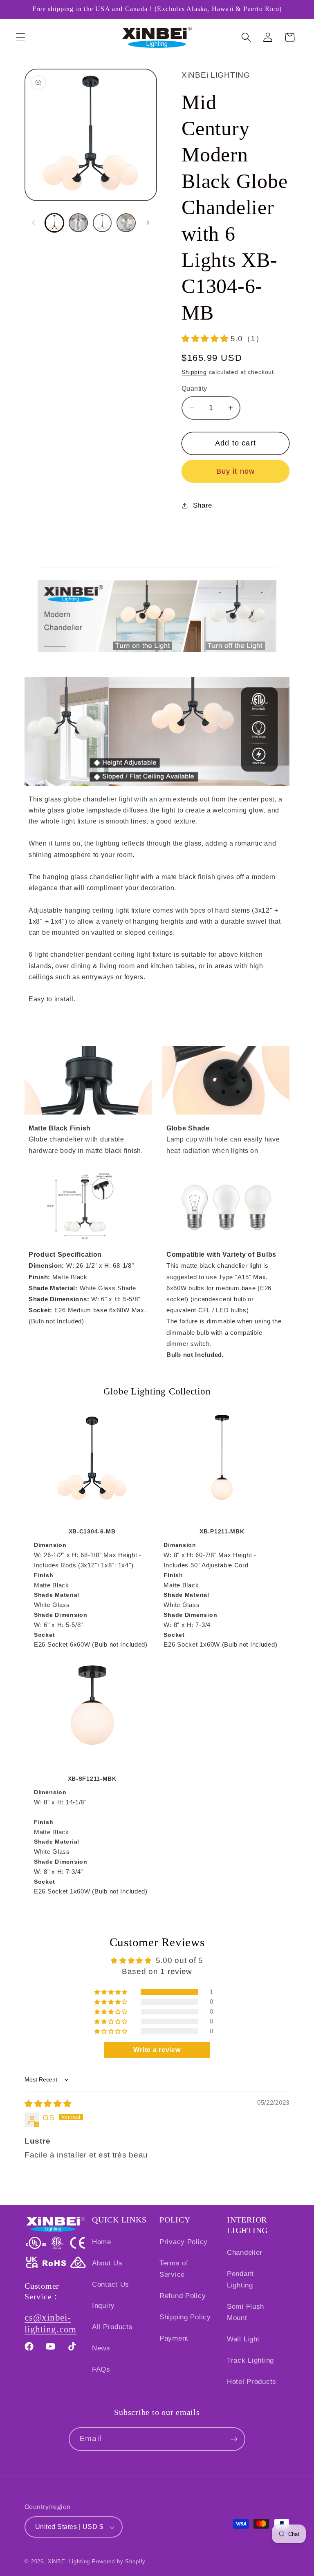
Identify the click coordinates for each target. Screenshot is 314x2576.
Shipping (194, 372)
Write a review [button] (157, 2050)
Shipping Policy (185, 2317)
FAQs (101, 2369)
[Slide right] (148, 223)
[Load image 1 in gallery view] (54, 223)
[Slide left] (34, 223)
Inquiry (103, 2306)
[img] (48, 2104)
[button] (21, 37)
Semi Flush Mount (246, 2312)
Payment (174, 2338)
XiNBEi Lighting (69, 2561)
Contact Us (111, 2284)
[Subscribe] (234, 2439)
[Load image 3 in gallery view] (102, 223)
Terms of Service (174, 2269)
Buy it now (236, 471)
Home (102, 2242)
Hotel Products (252, 2382)
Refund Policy (183, 2296)
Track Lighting (250, 2360)
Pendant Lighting (240, 2279)
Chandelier (245, 2253)
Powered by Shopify (119, 2561)
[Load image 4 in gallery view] (126, 223)
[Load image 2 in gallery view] (78, 223)
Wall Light (243, 2339)
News (101, 2348)
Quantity (194, 388)
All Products (112, 2327)
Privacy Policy (184, 2242)
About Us (107, 2263)
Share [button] (203, 505)
